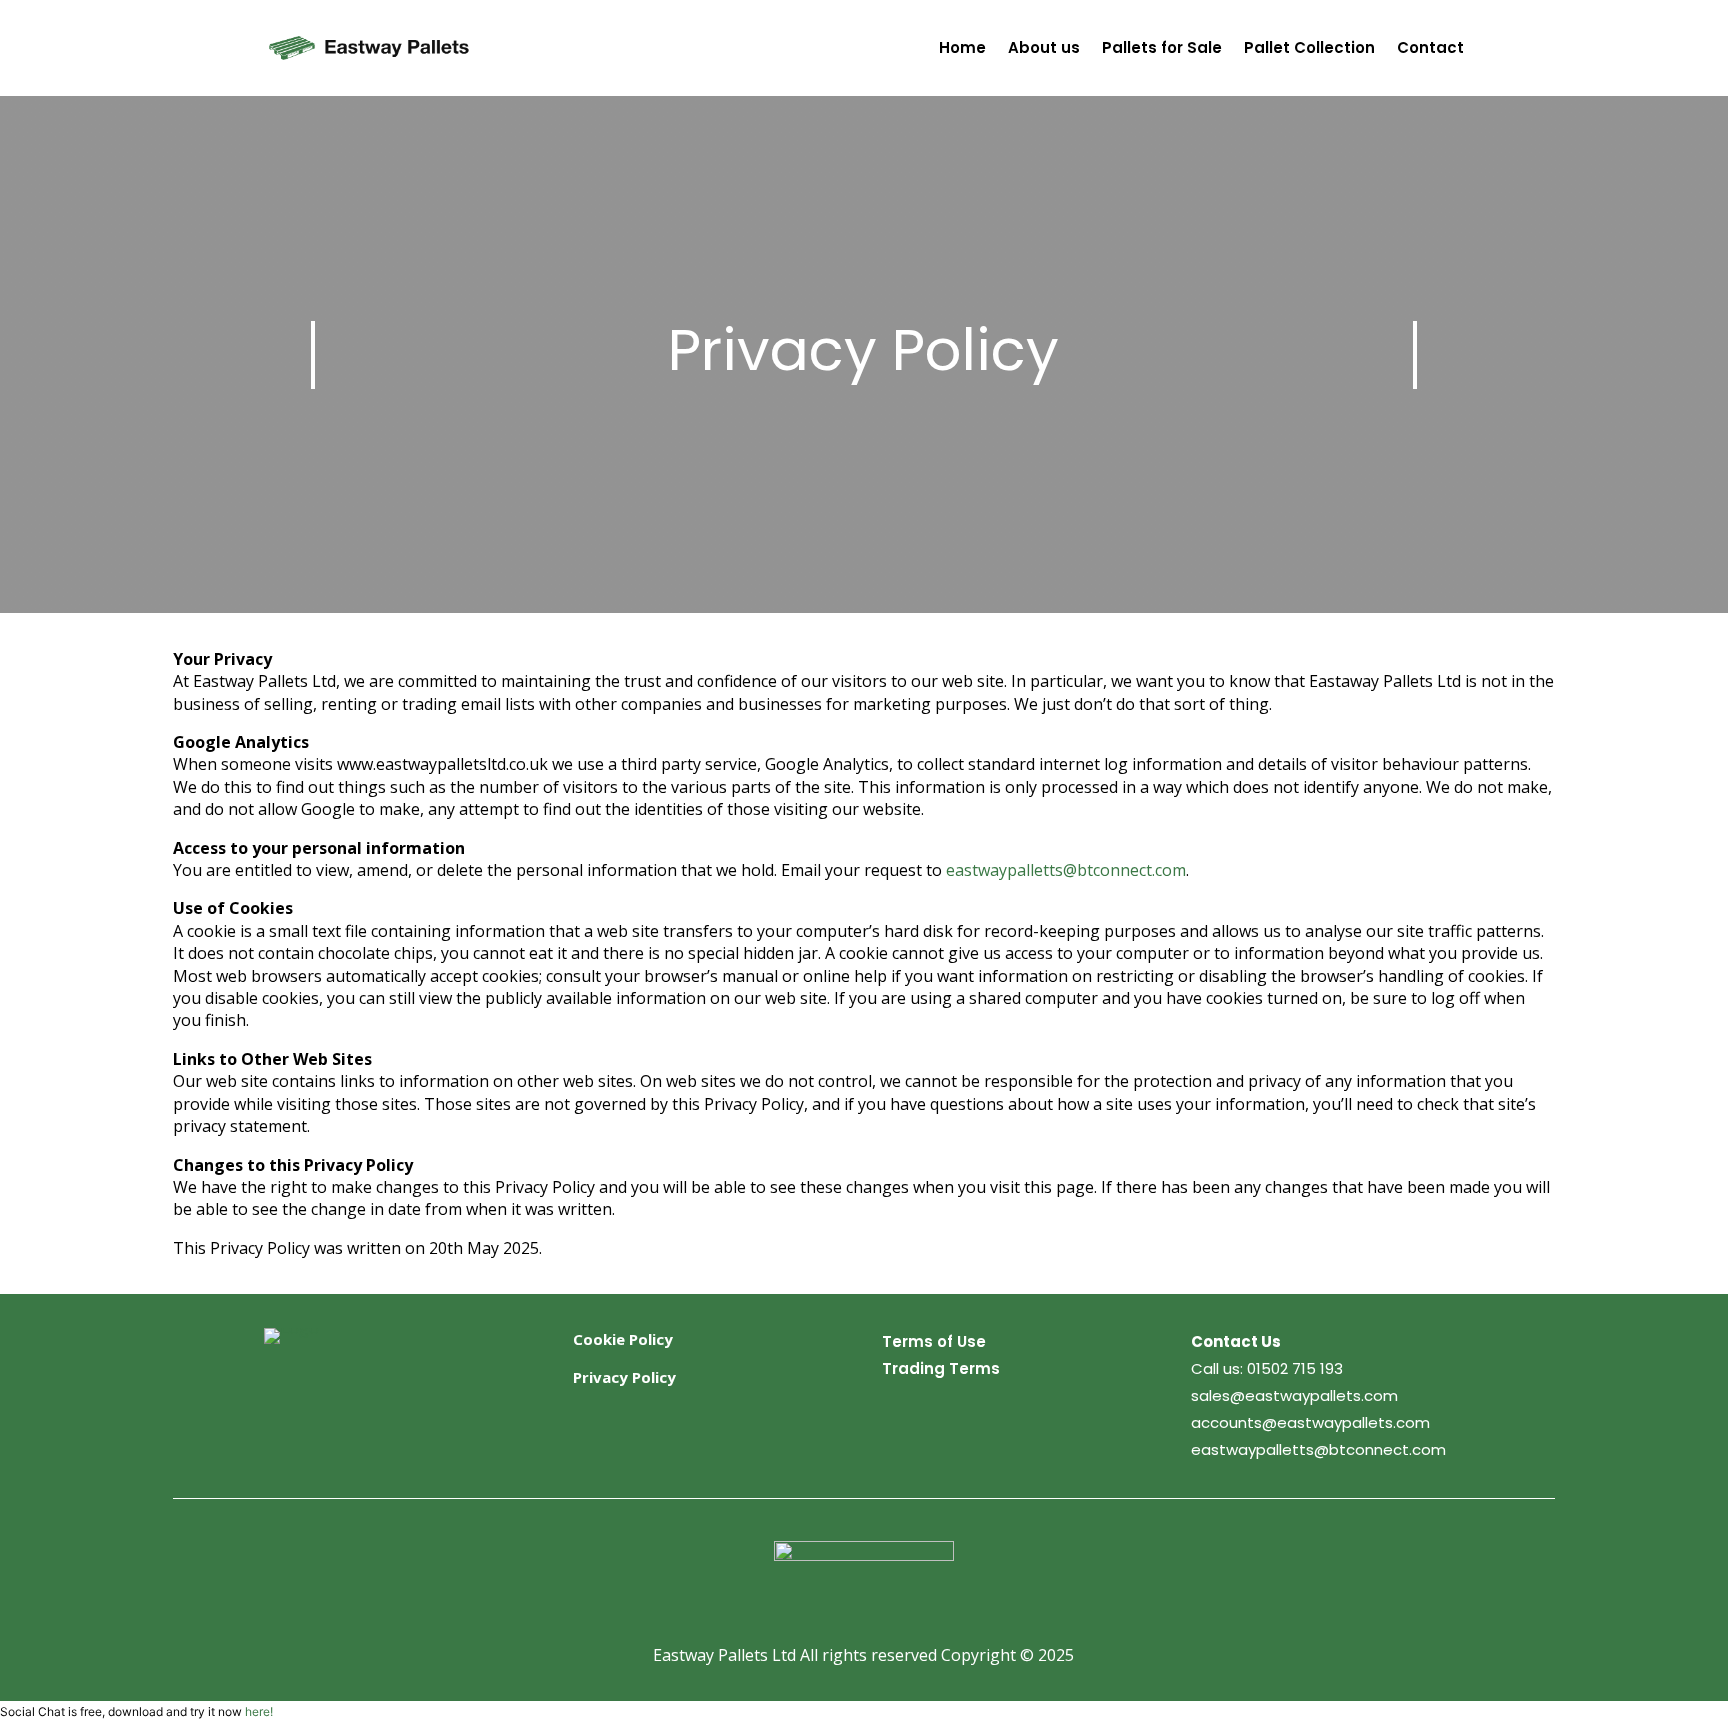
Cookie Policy (623, 1339)
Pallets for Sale (1162, 47)
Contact (1430, 47)
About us (1044, 47)
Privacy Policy (624, 1377)
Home (962, 47)
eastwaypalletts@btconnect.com (1066, 870)
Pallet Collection (1309, 47)
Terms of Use (934, 1341)
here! (259, 1711)
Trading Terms (941, 1368)
